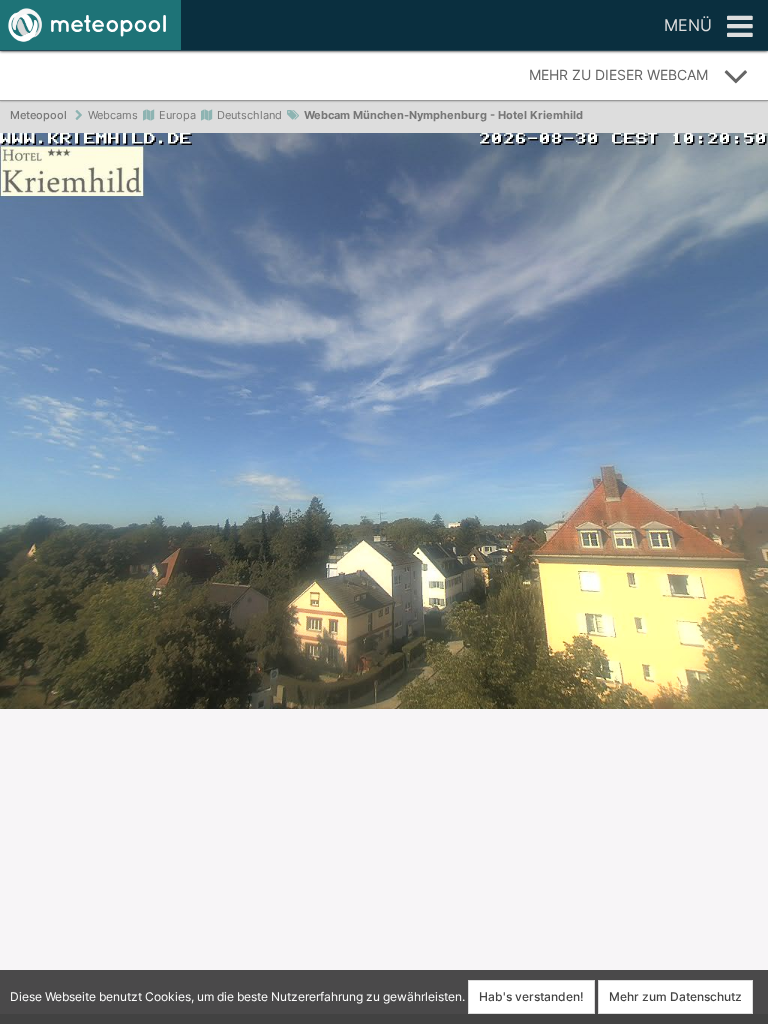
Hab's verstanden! (531, 996)
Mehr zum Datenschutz (675, 996)
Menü (688, 25)
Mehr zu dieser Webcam (618, 74)
